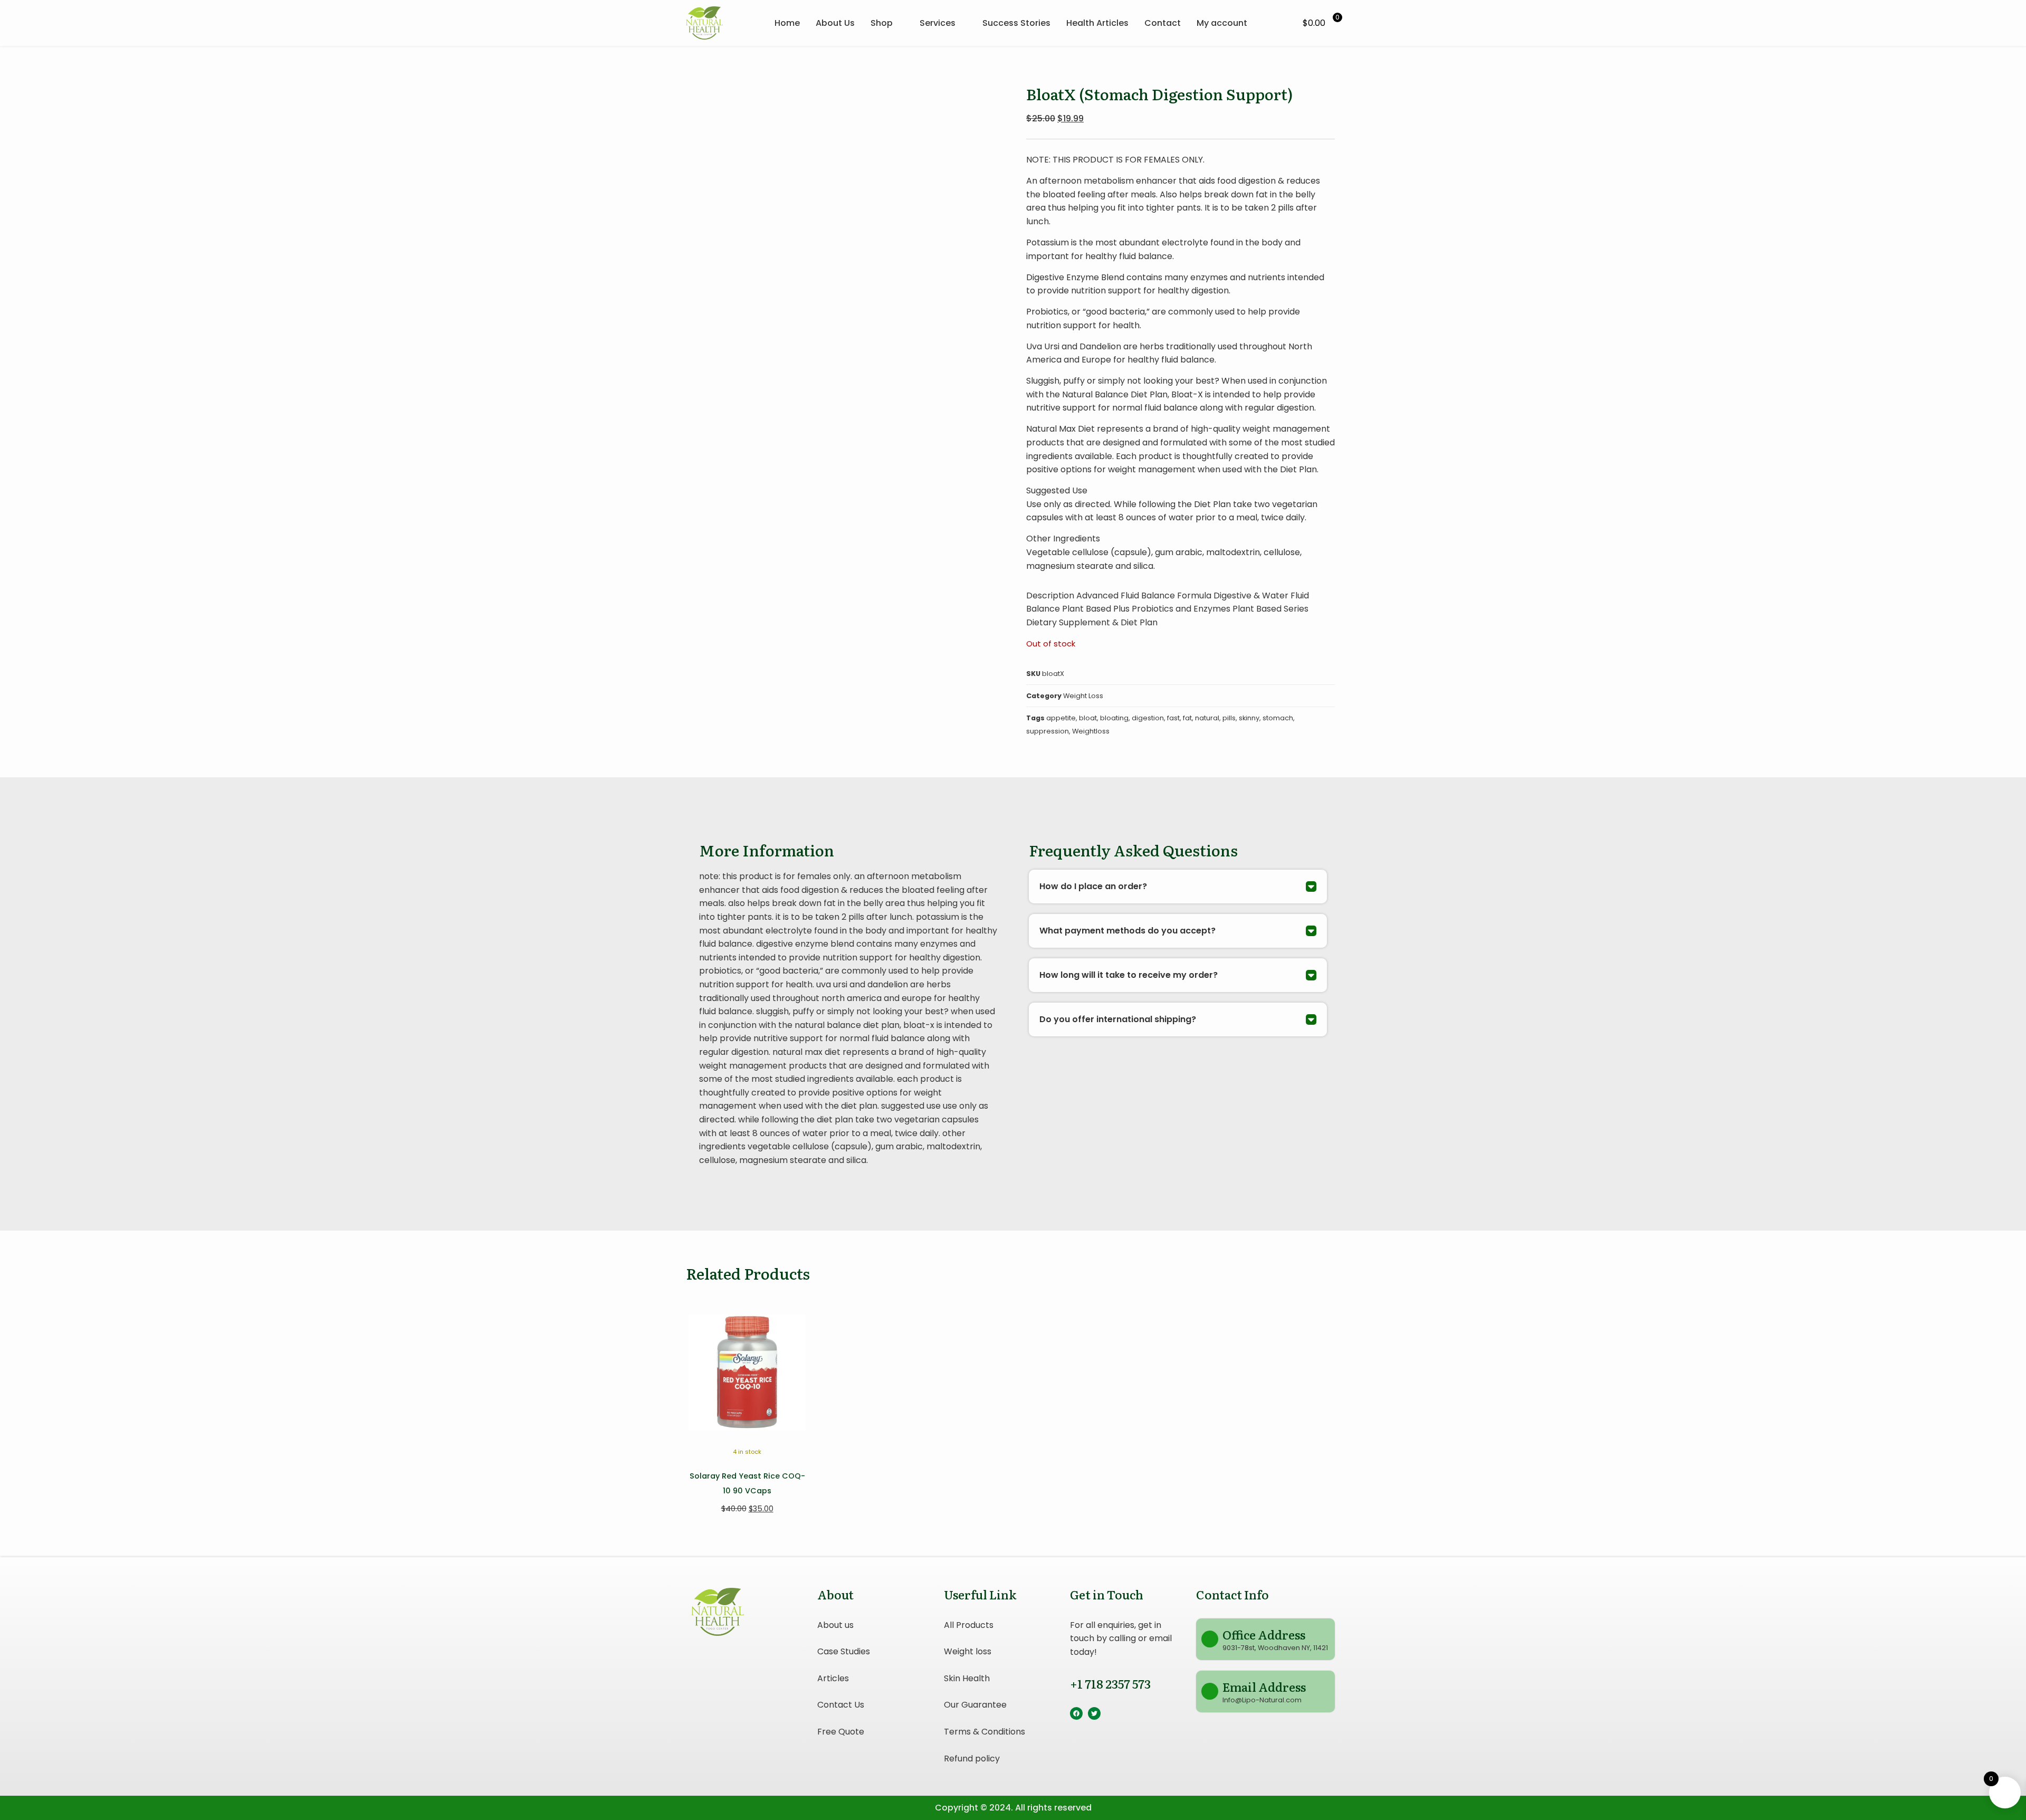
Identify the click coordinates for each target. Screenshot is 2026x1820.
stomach (1278, 718)
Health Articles (1097, 23)
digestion (1148, 718)
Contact (1163, 23)
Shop (882, 23)
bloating (1114, 718)
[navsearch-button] (1279, 23)
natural (1207, 718)
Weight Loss (1083, 696)
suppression (1048, 731)
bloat (1088, 718)
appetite (1061, 718)
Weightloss (1091, 731)
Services (938, 23)
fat (1187, 718)
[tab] (1178, 887)
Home (787, 23)
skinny (1249, 718)
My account (1222, 23)
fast (1173, 718)
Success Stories (1016, 23)
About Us (835, 23)
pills (1229, 718)
